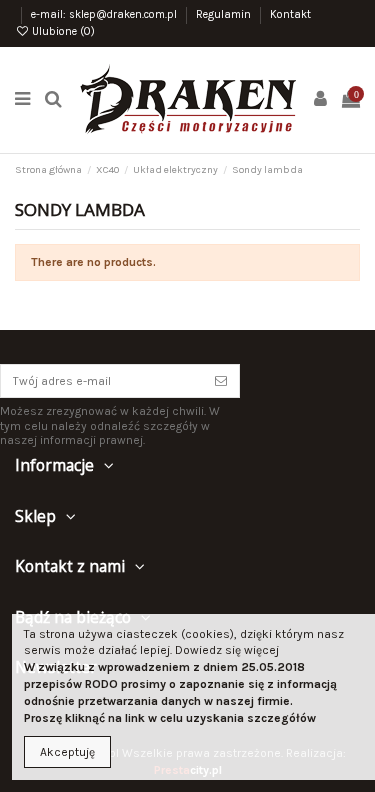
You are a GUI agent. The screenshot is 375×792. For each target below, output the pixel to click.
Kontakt (290, 14)
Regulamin (225, 14)
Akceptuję (67, 752)
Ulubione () (62, 31)
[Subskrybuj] (221, 381)
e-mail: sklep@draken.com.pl (105, 14)
